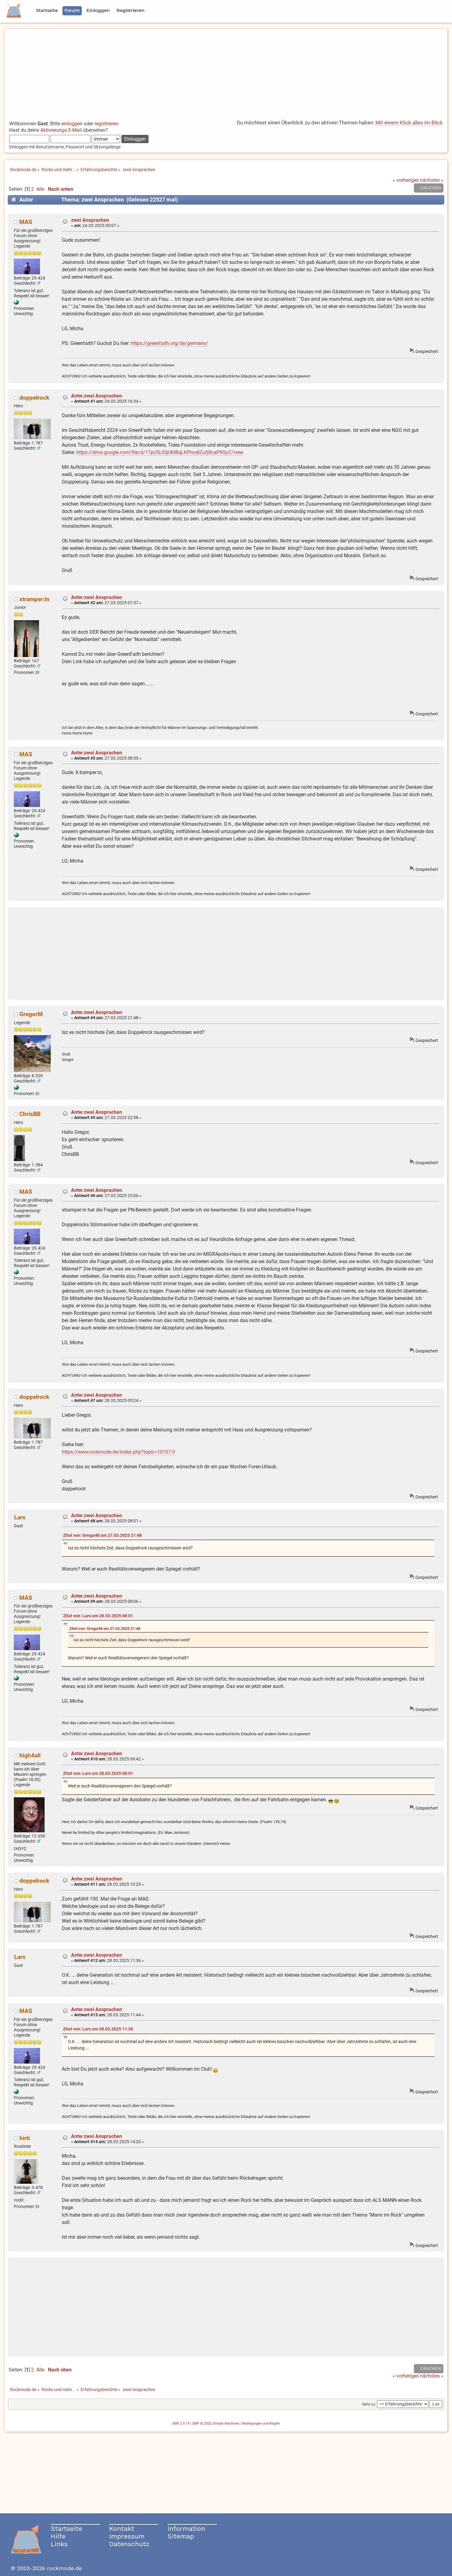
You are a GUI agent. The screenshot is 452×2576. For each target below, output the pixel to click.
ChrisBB (30, 1114)
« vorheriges (406, 180)
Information (186, 2529)
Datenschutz (129, 2544)
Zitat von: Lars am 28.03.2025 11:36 (98, 2029)
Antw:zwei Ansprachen (97, 396)
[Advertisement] (226, 72)
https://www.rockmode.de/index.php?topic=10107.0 (118, 1452)
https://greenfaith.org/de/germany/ (170, 343)
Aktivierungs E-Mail (61, 130)
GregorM (31, 1014)
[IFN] (16, 303)
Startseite (66, 2529)
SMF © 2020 (202, 2423)
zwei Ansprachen (90, 220)
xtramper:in (34, 599)
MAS (26, 222)
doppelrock (34, 398)
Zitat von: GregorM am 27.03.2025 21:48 (102, 1535)
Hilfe (58, 2536)
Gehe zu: (369, 2404)
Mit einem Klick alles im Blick (409, 123)
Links (59, 2544)
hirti (25, 2138)
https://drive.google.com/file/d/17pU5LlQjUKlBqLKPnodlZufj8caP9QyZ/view (160, 452)
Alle (40, 189)
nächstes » (432, 180)
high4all (30, 1755)
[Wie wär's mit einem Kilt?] (16, 1088)
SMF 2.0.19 (181, 2423)
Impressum (127, 2536)
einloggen (72, 124)
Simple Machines (226, 2423)
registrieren (106, 124)
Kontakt (122, 2529)
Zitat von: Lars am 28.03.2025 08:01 (98, 1616)
